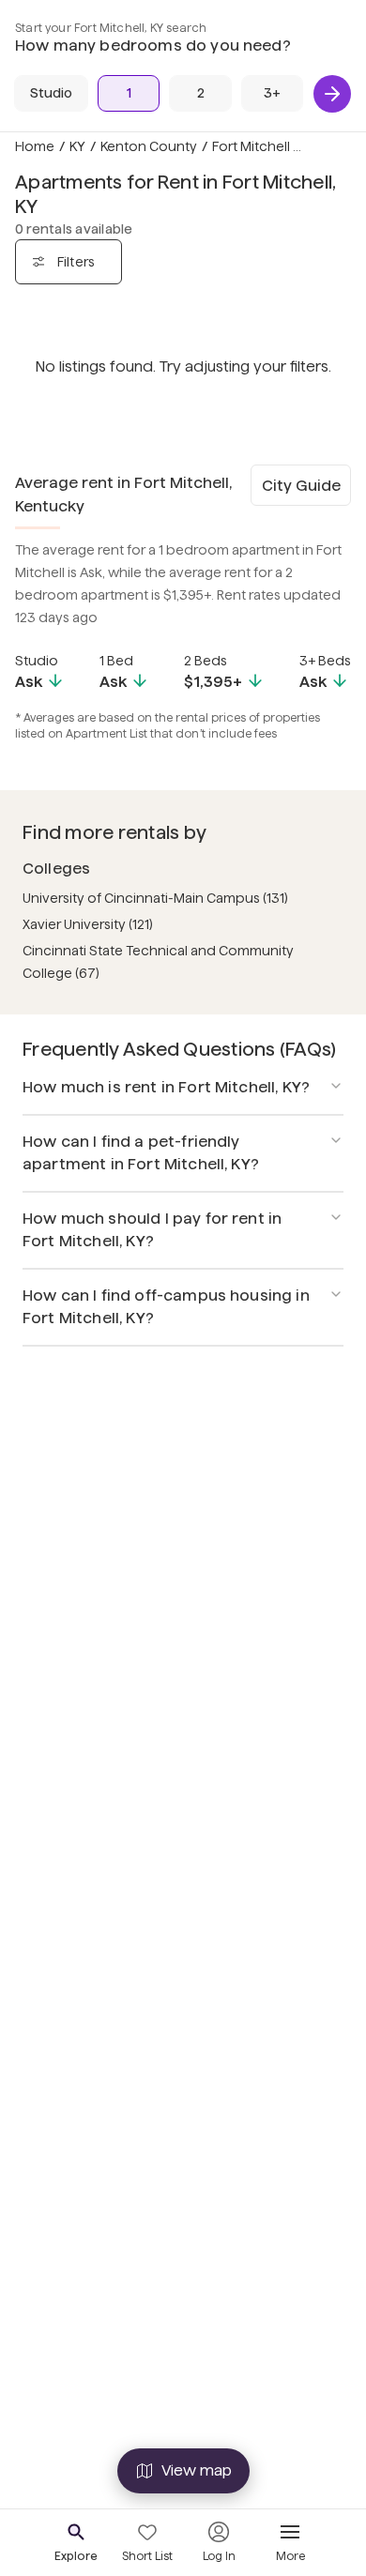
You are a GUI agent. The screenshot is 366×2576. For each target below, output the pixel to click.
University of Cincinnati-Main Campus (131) (155, 898)
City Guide (301, 486)
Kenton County (149, 146)
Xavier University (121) (88, 924)
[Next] (332, 94)
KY (77, 146)
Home (35, 146)
